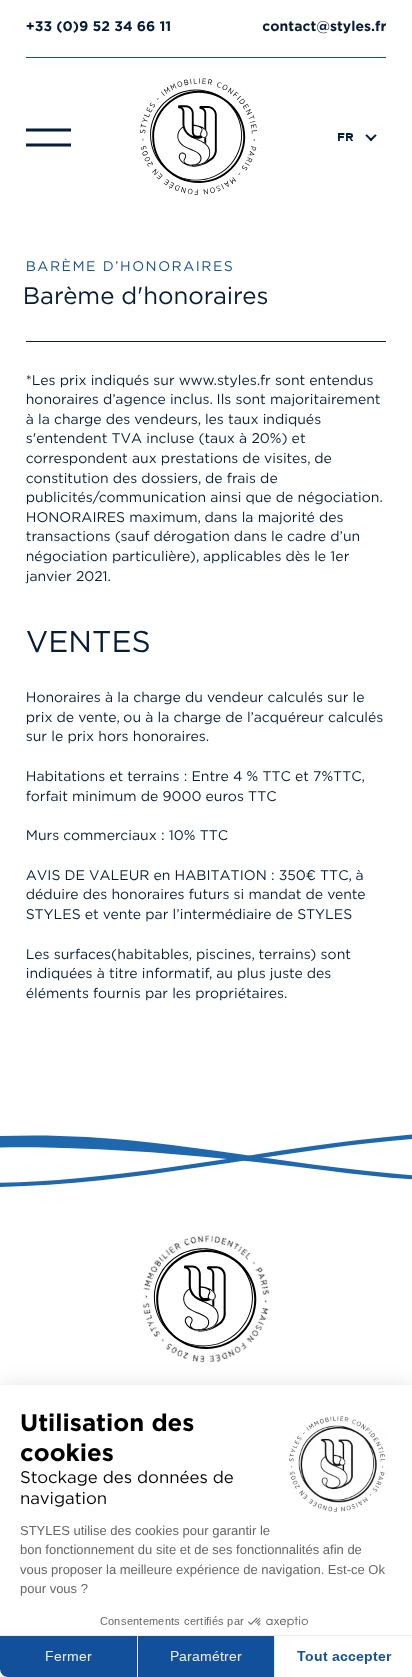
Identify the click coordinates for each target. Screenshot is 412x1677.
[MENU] (48, 136)
